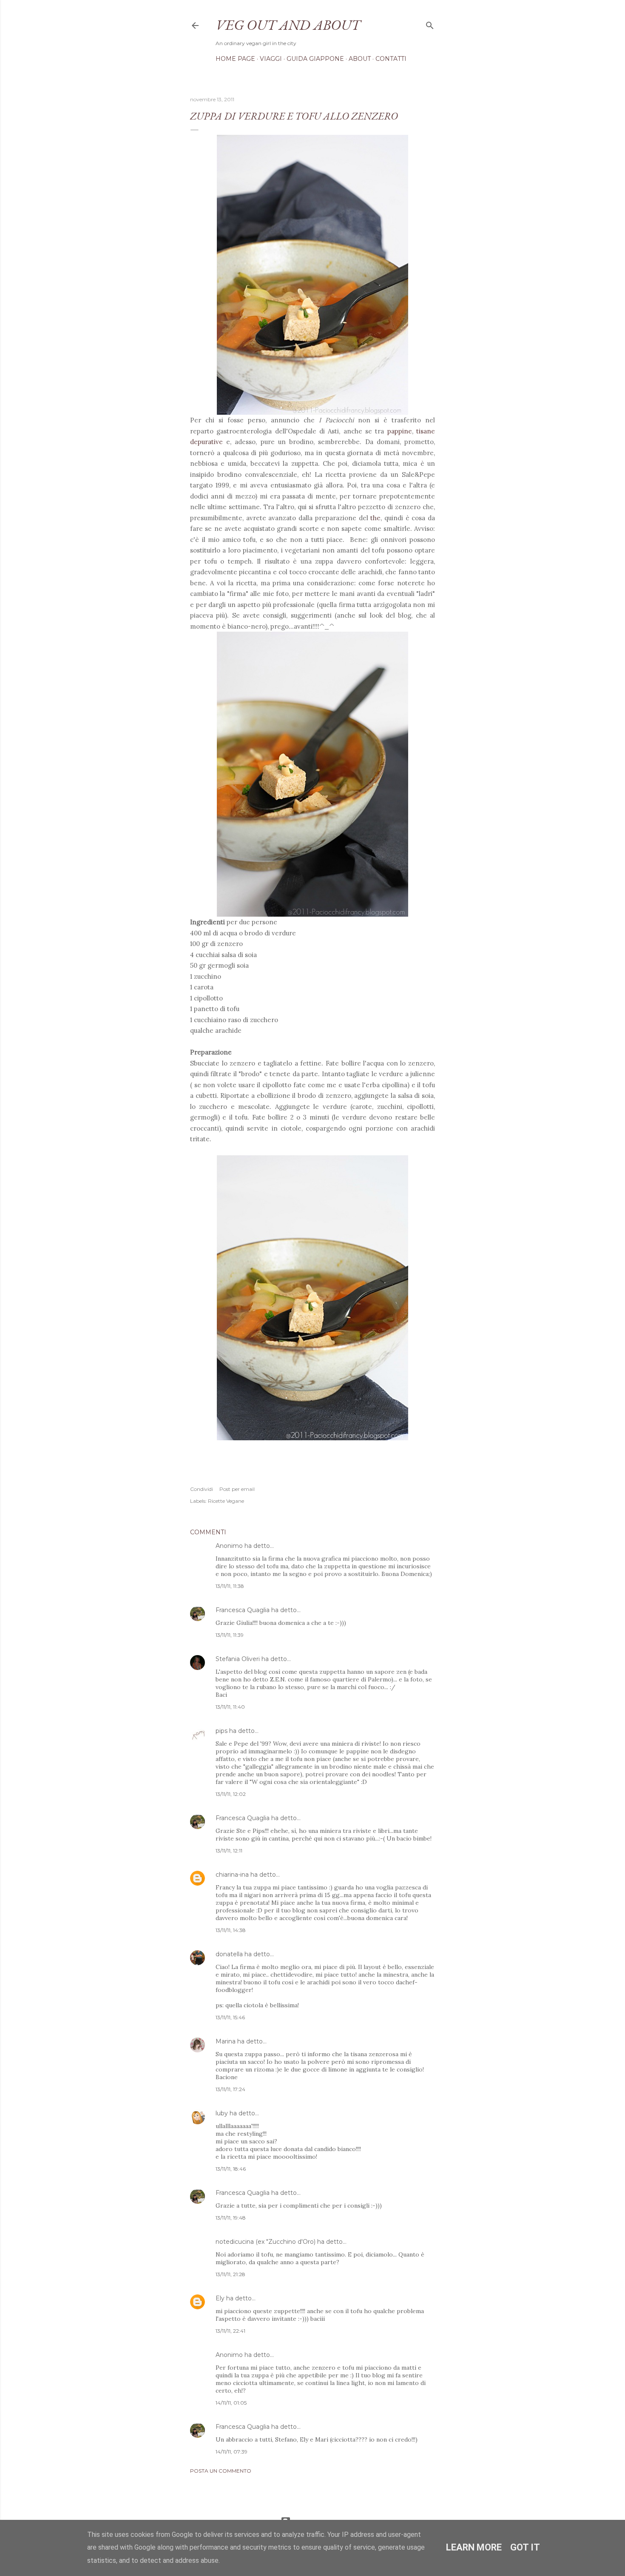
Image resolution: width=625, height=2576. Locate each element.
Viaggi (271, 59)
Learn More (474, 2547)
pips (222, 1731)
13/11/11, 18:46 (231, 2169)
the (375, 518)
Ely (220, 2298)
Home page (235, 59)
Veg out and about (288, 25)
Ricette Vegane (226, 1501)
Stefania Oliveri (238, 1659)
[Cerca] (430, 24)
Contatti (391, 59)
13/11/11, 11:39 (230, 1635)
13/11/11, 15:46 (230, 2017)
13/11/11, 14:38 (231, 1930)
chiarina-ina (232, 1875)
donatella (229, 1954)
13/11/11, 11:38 (230, 1586)
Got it (525, 2547)
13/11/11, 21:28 (230, 2274)
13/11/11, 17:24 (230, 2089)
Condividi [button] (202, 1489)
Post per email (237, 1489)
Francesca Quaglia (243, 1610)
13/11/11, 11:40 (230, 1707)
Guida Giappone (315, 59)
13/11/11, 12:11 (229, 1851)
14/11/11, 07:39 (232, 2452)
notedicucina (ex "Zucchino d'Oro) (266, 2242)
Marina (226, 2041)
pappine (400, 431)
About (360, 59)
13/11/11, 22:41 (230, 2331)
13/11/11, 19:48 (231, 2218)
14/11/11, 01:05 (231, 2403)
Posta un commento (221, 2471)
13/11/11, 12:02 (231, 1794)
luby (222, 2113)
